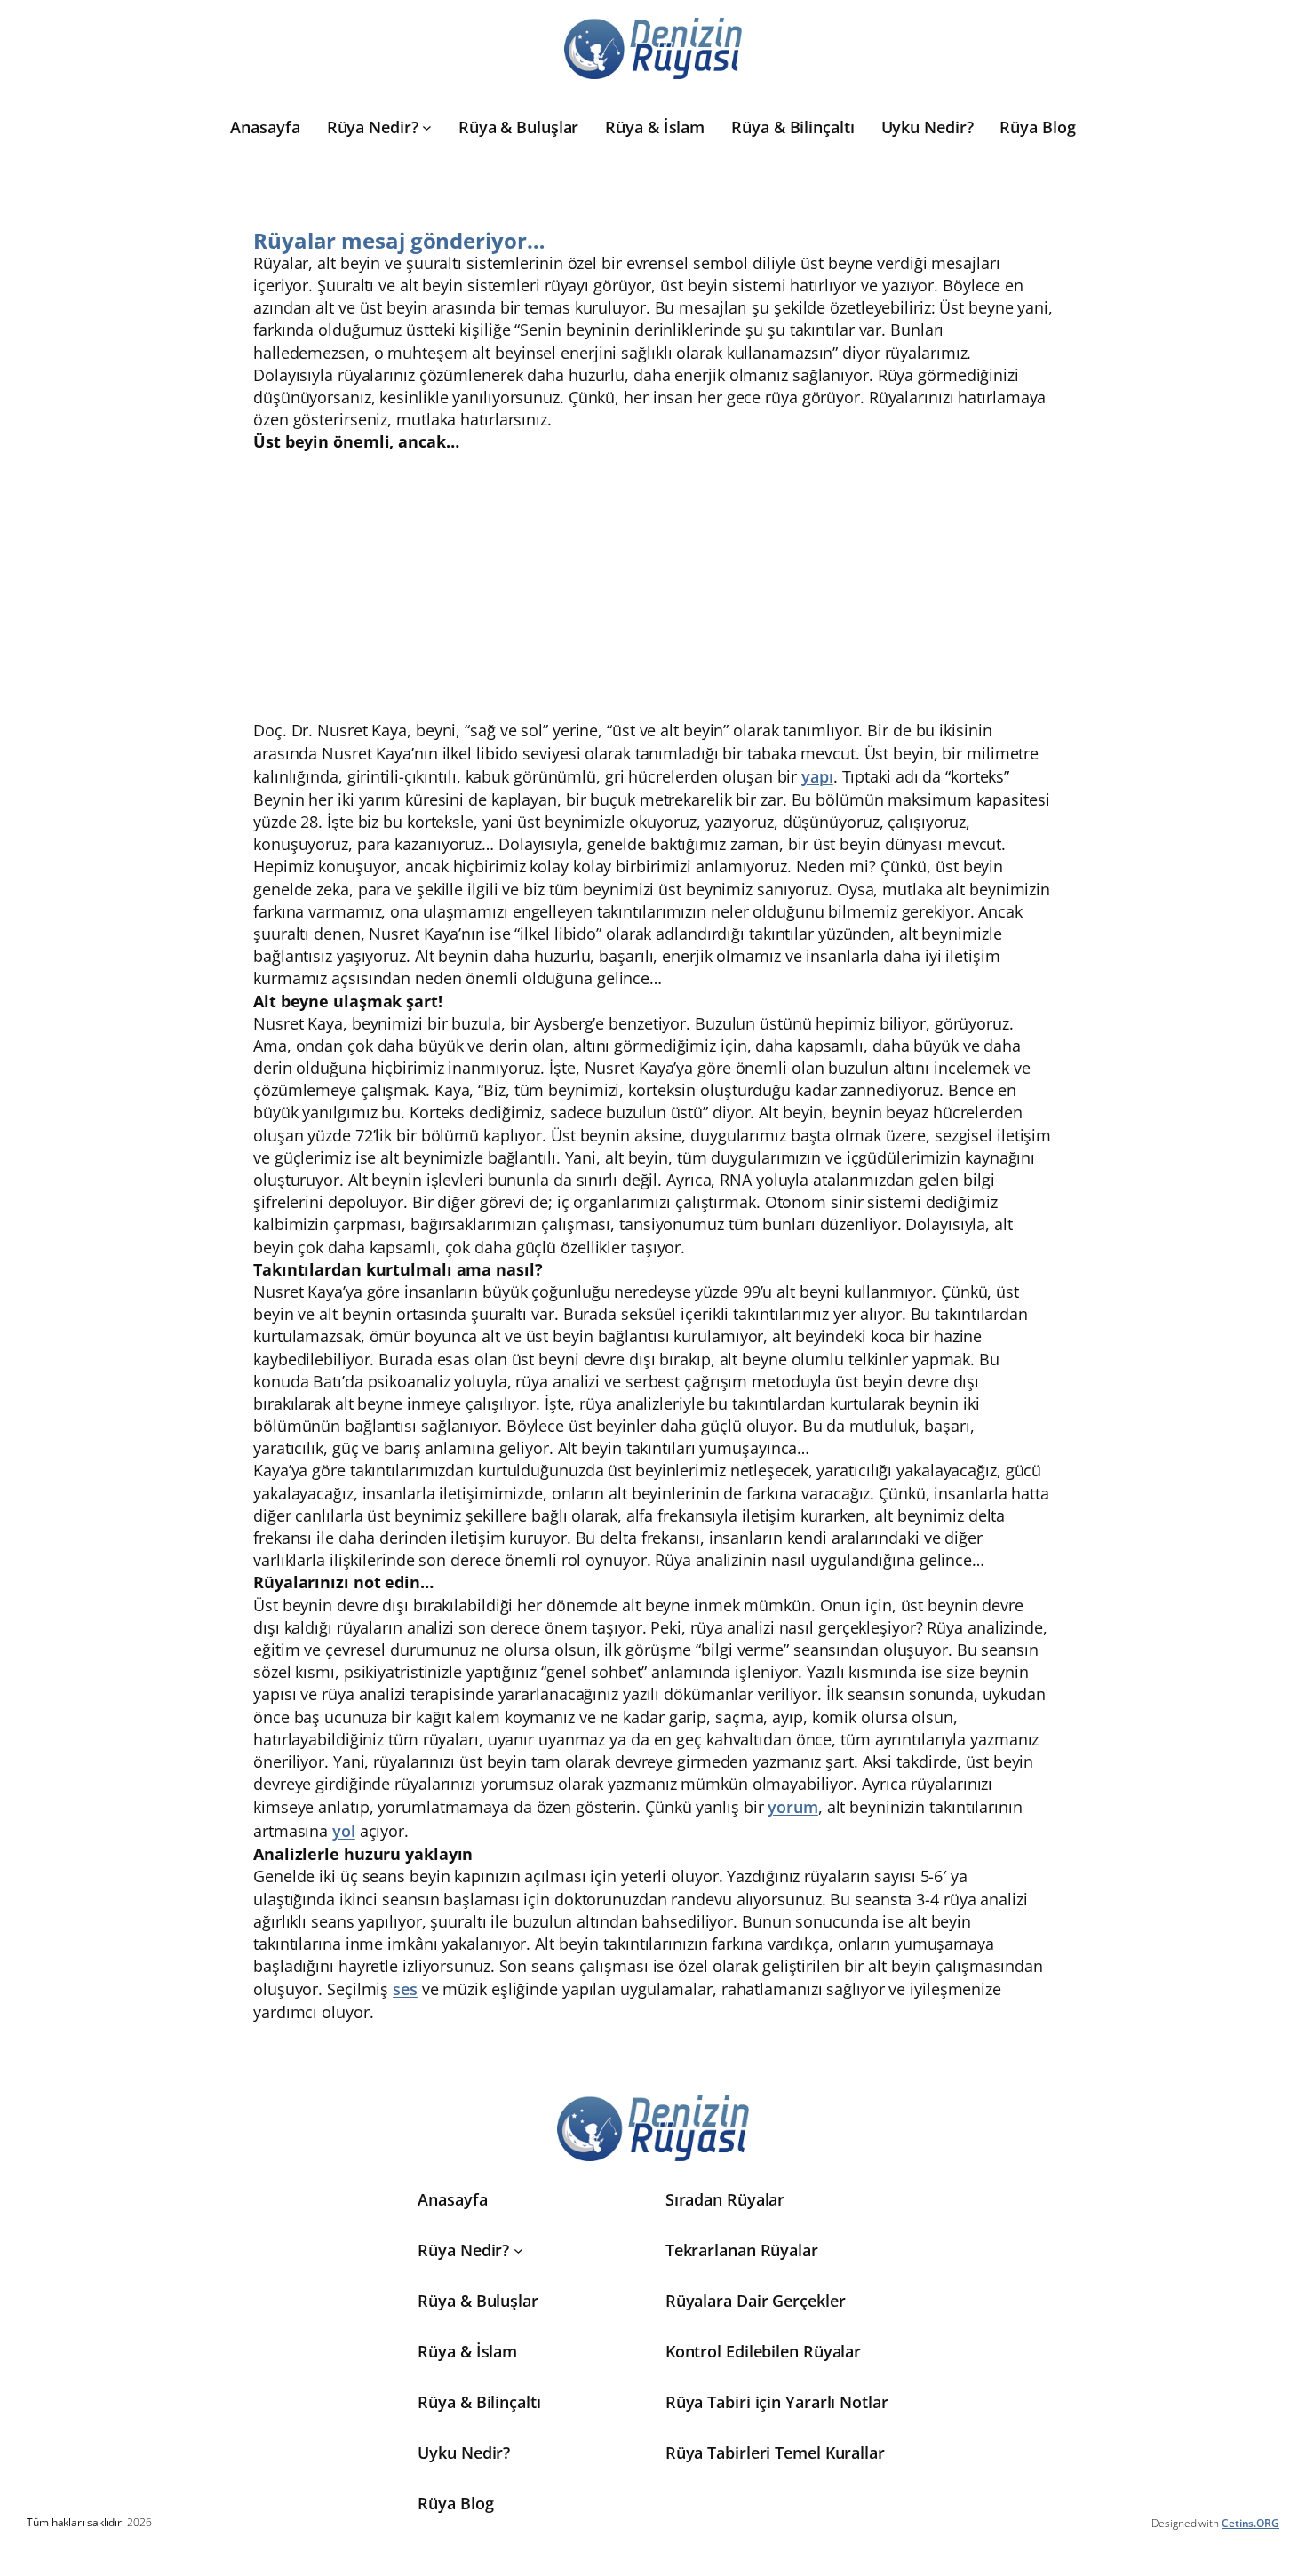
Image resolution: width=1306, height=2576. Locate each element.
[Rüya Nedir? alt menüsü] (427, 127)
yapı (817, 776)
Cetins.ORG (1250, 2523)
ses (405, 1989)
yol (344, 1831)
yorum (793, 1807)
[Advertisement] (653, 586)
